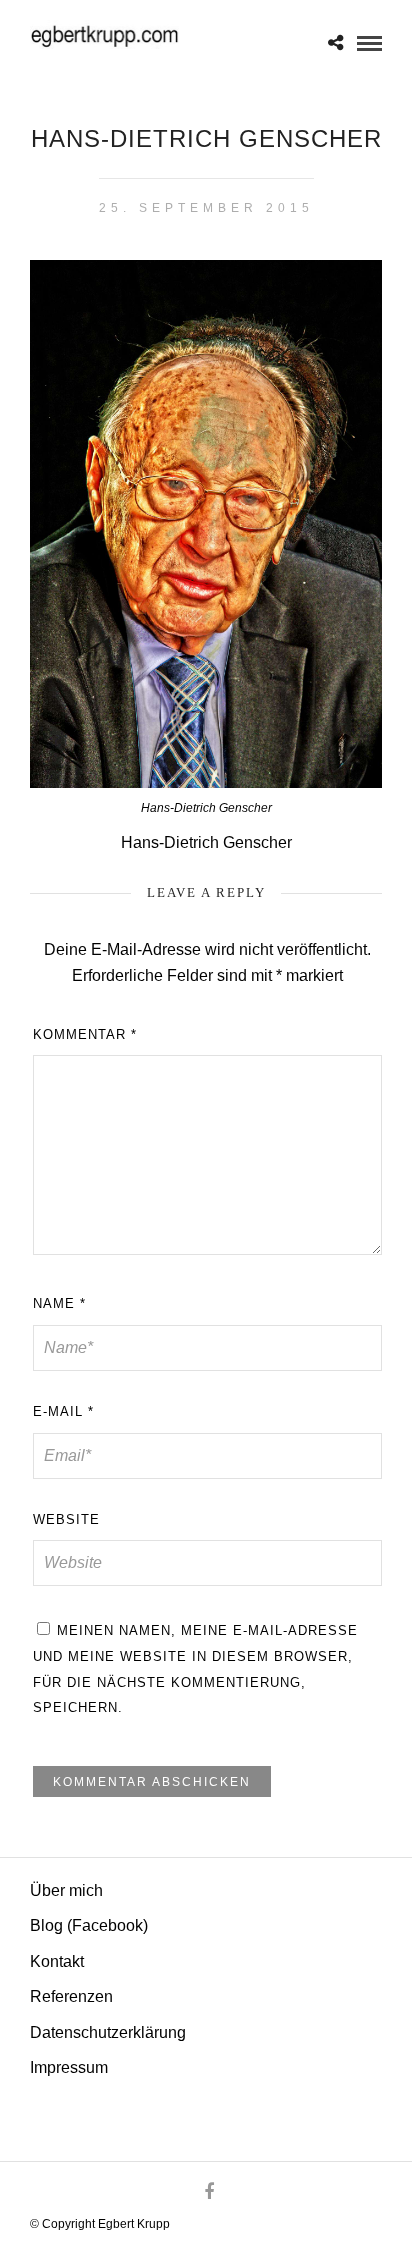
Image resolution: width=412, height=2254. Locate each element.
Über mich (66, 1890)
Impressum (69, 2067)
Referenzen (71, 1996)
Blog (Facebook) (89, 1925)
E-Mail (63, 1411)
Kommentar (85, 1034)
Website (66, 1519)
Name (59, 1303)
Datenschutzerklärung (108, 2032)
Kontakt (57, 1961)
